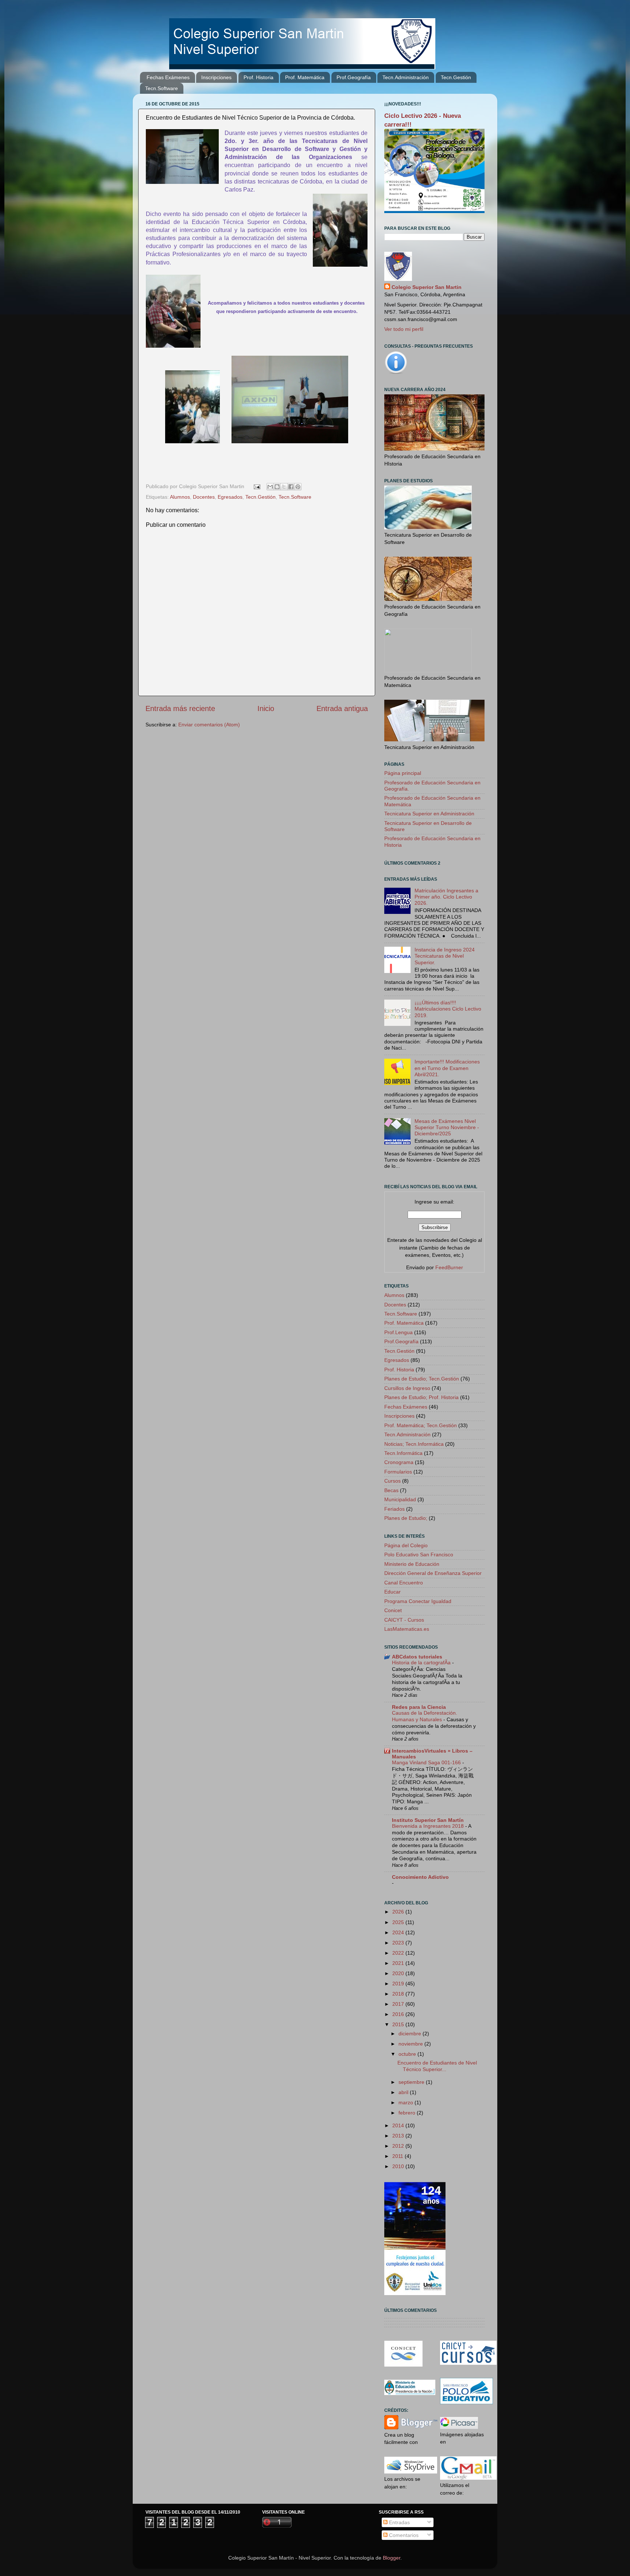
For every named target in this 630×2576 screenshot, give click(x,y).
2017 (399, 2004)
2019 (399, 1984)
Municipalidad (400, 1499)
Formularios (398, 1472)
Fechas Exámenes (168, 77)
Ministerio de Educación (412, 1564)
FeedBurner (449, 1267)
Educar (392, 1592)
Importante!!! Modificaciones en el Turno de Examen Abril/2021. (447, 1068)
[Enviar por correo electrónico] (270, 487)
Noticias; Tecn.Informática (414, 1444)
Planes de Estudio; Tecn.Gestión (422, 1379)
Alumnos (180, 497)
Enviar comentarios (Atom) (209, 725)
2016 (399, 2014)
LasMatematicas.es (407, 1629)
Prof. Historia (258, 77)
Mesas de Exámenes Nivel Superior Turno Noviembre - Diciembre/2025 (447, 1127)
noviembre (411, 2044)
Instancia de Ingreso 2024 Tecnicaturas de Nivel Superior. (445, 956)
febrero (408, 2113)
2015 (399, 2024)
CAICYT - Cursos (404, 1620)
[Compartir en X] (284, 487)
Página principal (403, 773)
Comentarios (403, 2535)
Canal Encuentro (404, 1583)
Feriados (394, 1509)
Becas (391, 1490)
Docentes (204, 497)
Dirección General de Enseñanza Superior (433, 1573)
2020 (399, 1973)
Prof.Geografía (354, 77)
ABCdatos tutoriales (417, 1657)
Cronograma (399, 1462)
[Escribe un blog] (277, 487)
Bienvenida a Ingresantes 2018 (429, 1826)
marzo (407, 2102)
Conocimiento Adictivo (420, 1877)
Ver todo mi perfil (404, 329)
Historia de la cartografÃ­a (422, 1663)
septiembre (412, 2082)
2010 (399, 2166)
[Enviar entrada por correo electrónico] (256, 486)
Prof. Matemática (305, 77)
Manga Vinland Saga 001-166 (427, 1763)
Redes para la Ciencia (419, 1707)
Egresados (230, 497)
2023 (399, 1943)
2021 (399, 1963)
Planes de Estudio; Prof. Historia (421, 1397)
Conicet (393, 1610)
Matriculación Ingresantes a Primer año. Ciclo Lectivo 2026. (446, 897)
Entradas (399, 2522)
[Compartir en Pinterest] (298, 487)
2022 (399, 1953)
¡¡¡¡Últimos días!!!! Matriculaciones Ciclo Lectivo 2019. (448, 1009)
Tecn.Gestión (456, 77)
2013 (399, 2136)
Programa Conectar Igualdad (418, 1601)
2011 (398, 2156)
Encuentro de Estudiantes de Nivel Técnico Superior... (437, 2066)
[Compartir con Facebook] (291, 487)
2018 (399, 1994)
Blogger (392, 2558)
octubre (408, 2054)
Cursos (392, 1481)
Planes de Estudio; (406, 1518)
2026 (399, 1912)
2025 (399, 1922)
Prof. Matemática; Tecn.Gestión (421, 1425)
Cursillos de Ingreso (407, 1388)
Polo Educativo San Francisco (419, 1555)
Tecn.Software (162, 88)
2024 (399, 1932)
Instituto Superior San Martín (428, 1820)
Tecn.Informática (403, 1453)
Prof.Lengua (398, 1332)
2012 (399, 2146)
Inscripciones (216, 77)
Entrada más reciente (180, 708)
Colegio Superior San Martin (427, 287)
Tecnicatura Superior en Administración (429, 814)
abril (404, 2092)
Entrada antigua (342, 708)
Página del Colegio (406, 1545)
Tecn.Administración (406, 77)
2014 (399, 2125)
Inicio (266, 708)
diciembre (411, 2034)
